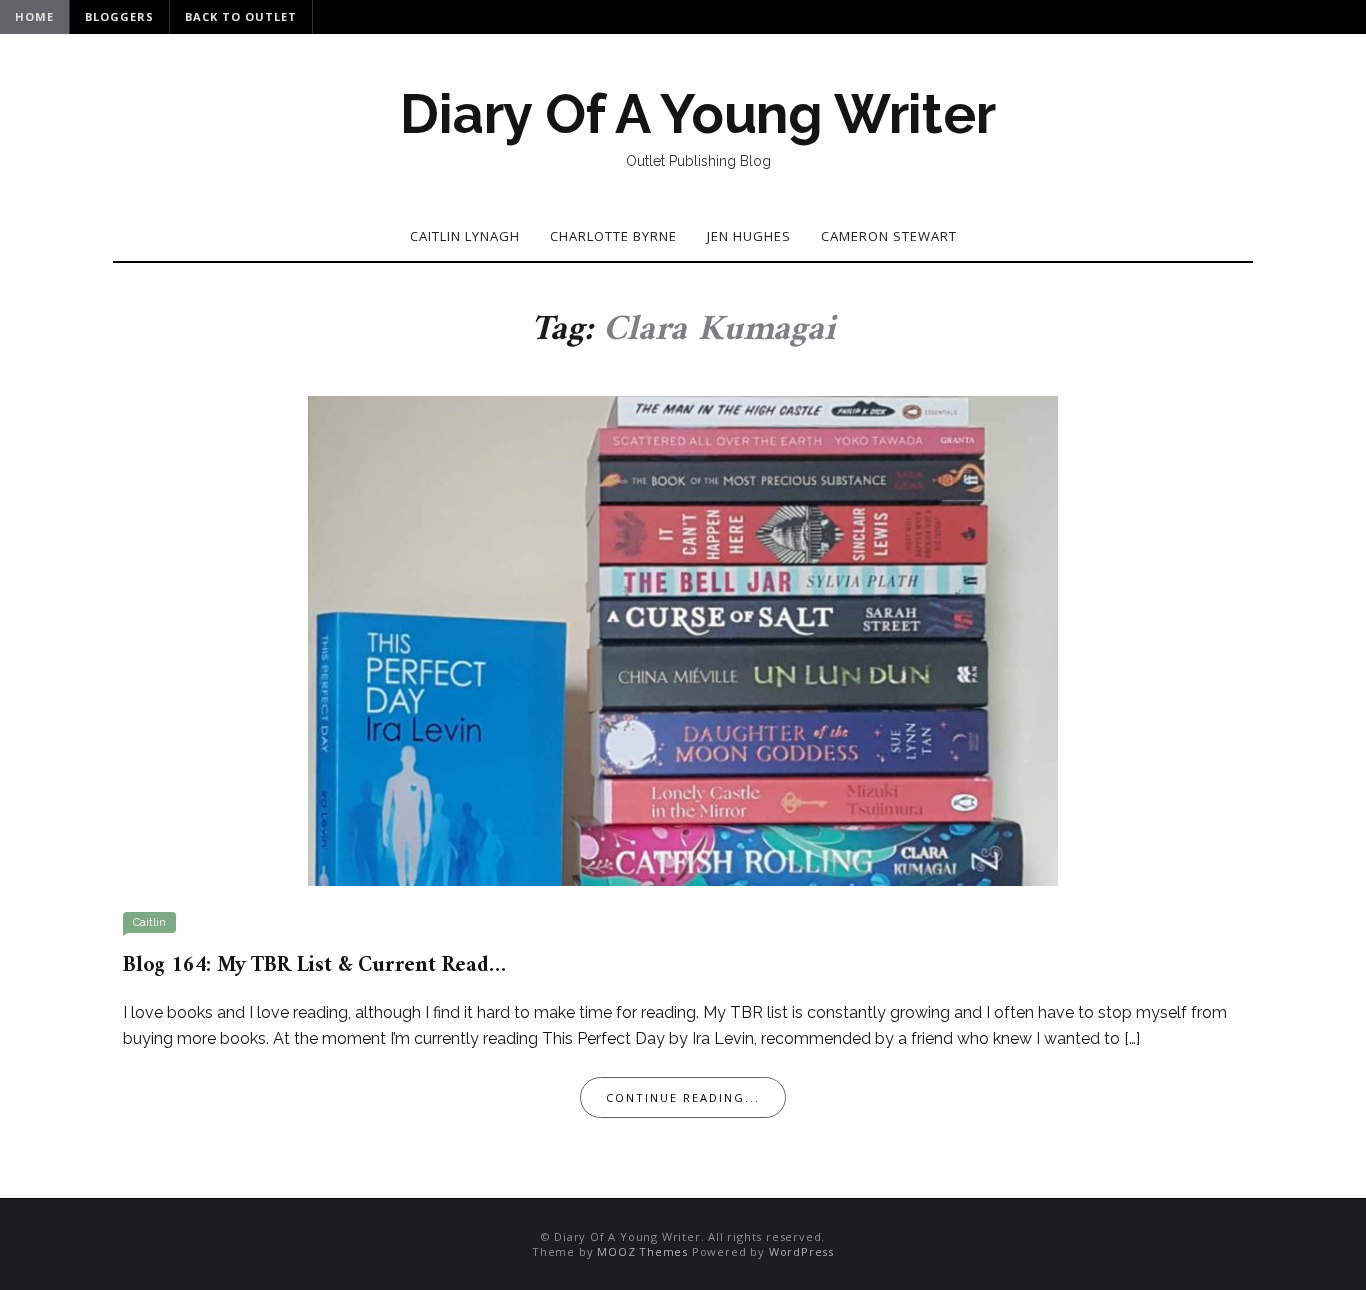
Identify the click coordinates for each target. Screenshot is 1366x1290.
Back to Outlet (241, 16)
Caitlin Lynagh (465, 236)
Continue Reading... (683, 1097)
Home (34, 16)
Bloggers (119, 16)
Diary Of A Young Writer (697, 114)
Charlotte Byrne (613, 236)
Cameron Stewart (889, 236)
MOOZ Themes (642, 1251)
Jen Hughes (749, 236)
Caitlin (149, 922)
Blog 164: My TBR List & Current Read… (314, 965)
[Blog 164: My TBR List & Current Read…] (683, 639)
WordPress (801, 1251)
